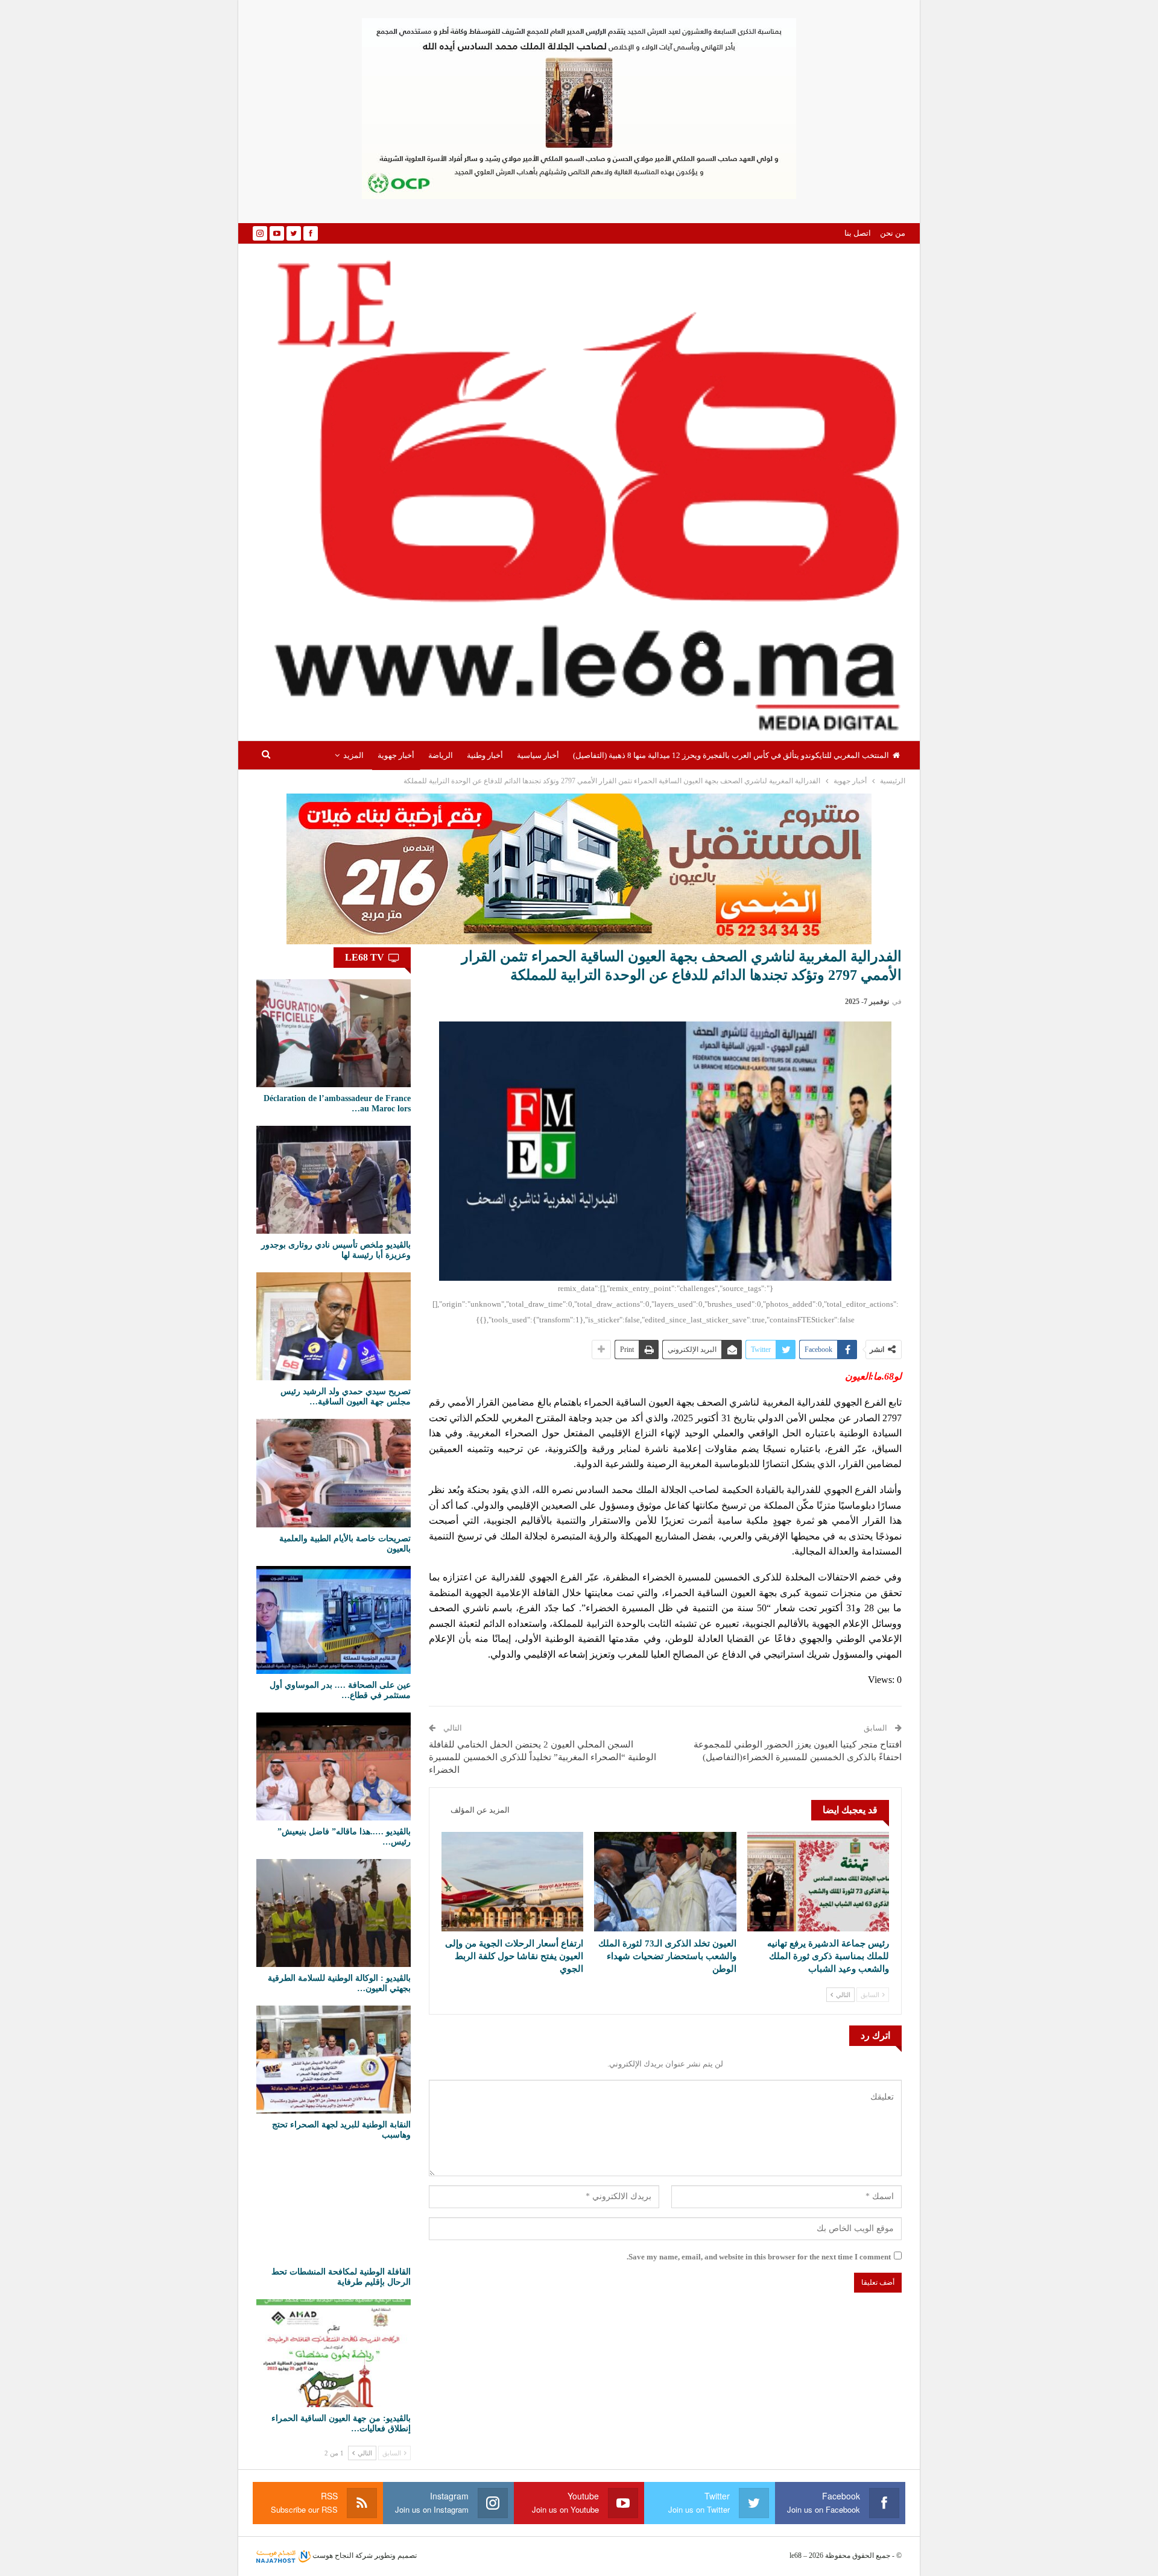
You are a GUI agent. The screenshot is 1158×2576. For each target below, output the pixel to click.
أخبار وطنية (485, 755)
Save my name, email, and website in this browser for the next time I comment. (759, 2257)
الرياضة (441, 755)
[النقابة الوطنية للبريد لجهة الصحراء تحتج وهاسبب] (334, 2060)
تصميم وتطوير (396, 2555)
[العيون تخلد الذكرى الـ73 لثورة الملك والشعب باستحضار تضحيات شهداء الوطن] (665, 1882)
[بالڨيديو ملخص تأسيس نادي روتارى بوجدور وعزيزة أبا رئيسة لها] (334, 1180)
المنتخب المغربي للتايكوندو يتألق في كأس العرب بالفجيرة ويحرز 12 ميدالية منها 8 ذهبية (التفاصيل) (731, 755)
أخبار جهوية (396, 755)
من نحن (893, 233)
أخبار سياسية (538, 755)
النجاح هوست (332, 2555)
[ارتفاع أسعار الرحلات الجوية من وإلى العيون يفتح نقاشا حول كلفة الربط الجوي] (512, 1882)
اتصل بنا (858, 233)
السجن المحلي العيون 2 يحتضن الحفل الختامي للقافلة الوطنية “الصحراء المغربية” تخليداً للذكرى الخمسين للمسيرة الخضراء (543, 1757)
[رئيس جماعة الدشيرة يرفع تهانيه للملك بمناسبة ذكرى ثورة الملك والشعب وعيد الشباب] (818, 1882)
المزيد (353, 755)
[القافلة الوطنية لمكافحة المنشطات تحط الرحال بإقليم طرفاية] (334, 2206)
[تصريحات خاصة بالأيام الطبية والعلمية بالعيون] (334, 1473)
